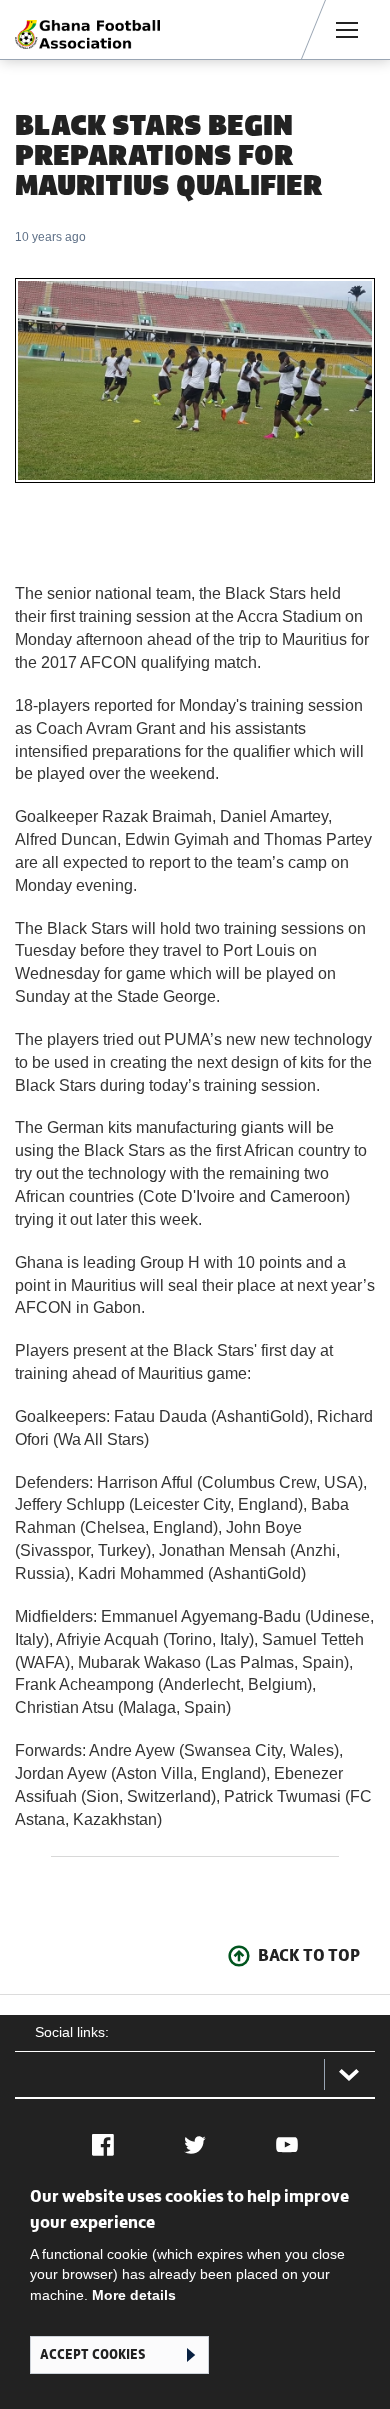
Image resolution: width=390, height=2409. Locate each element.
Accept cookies (92, 2354)
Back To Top (309, 1955)
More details (134, 2295)
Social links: (72, 2032)
